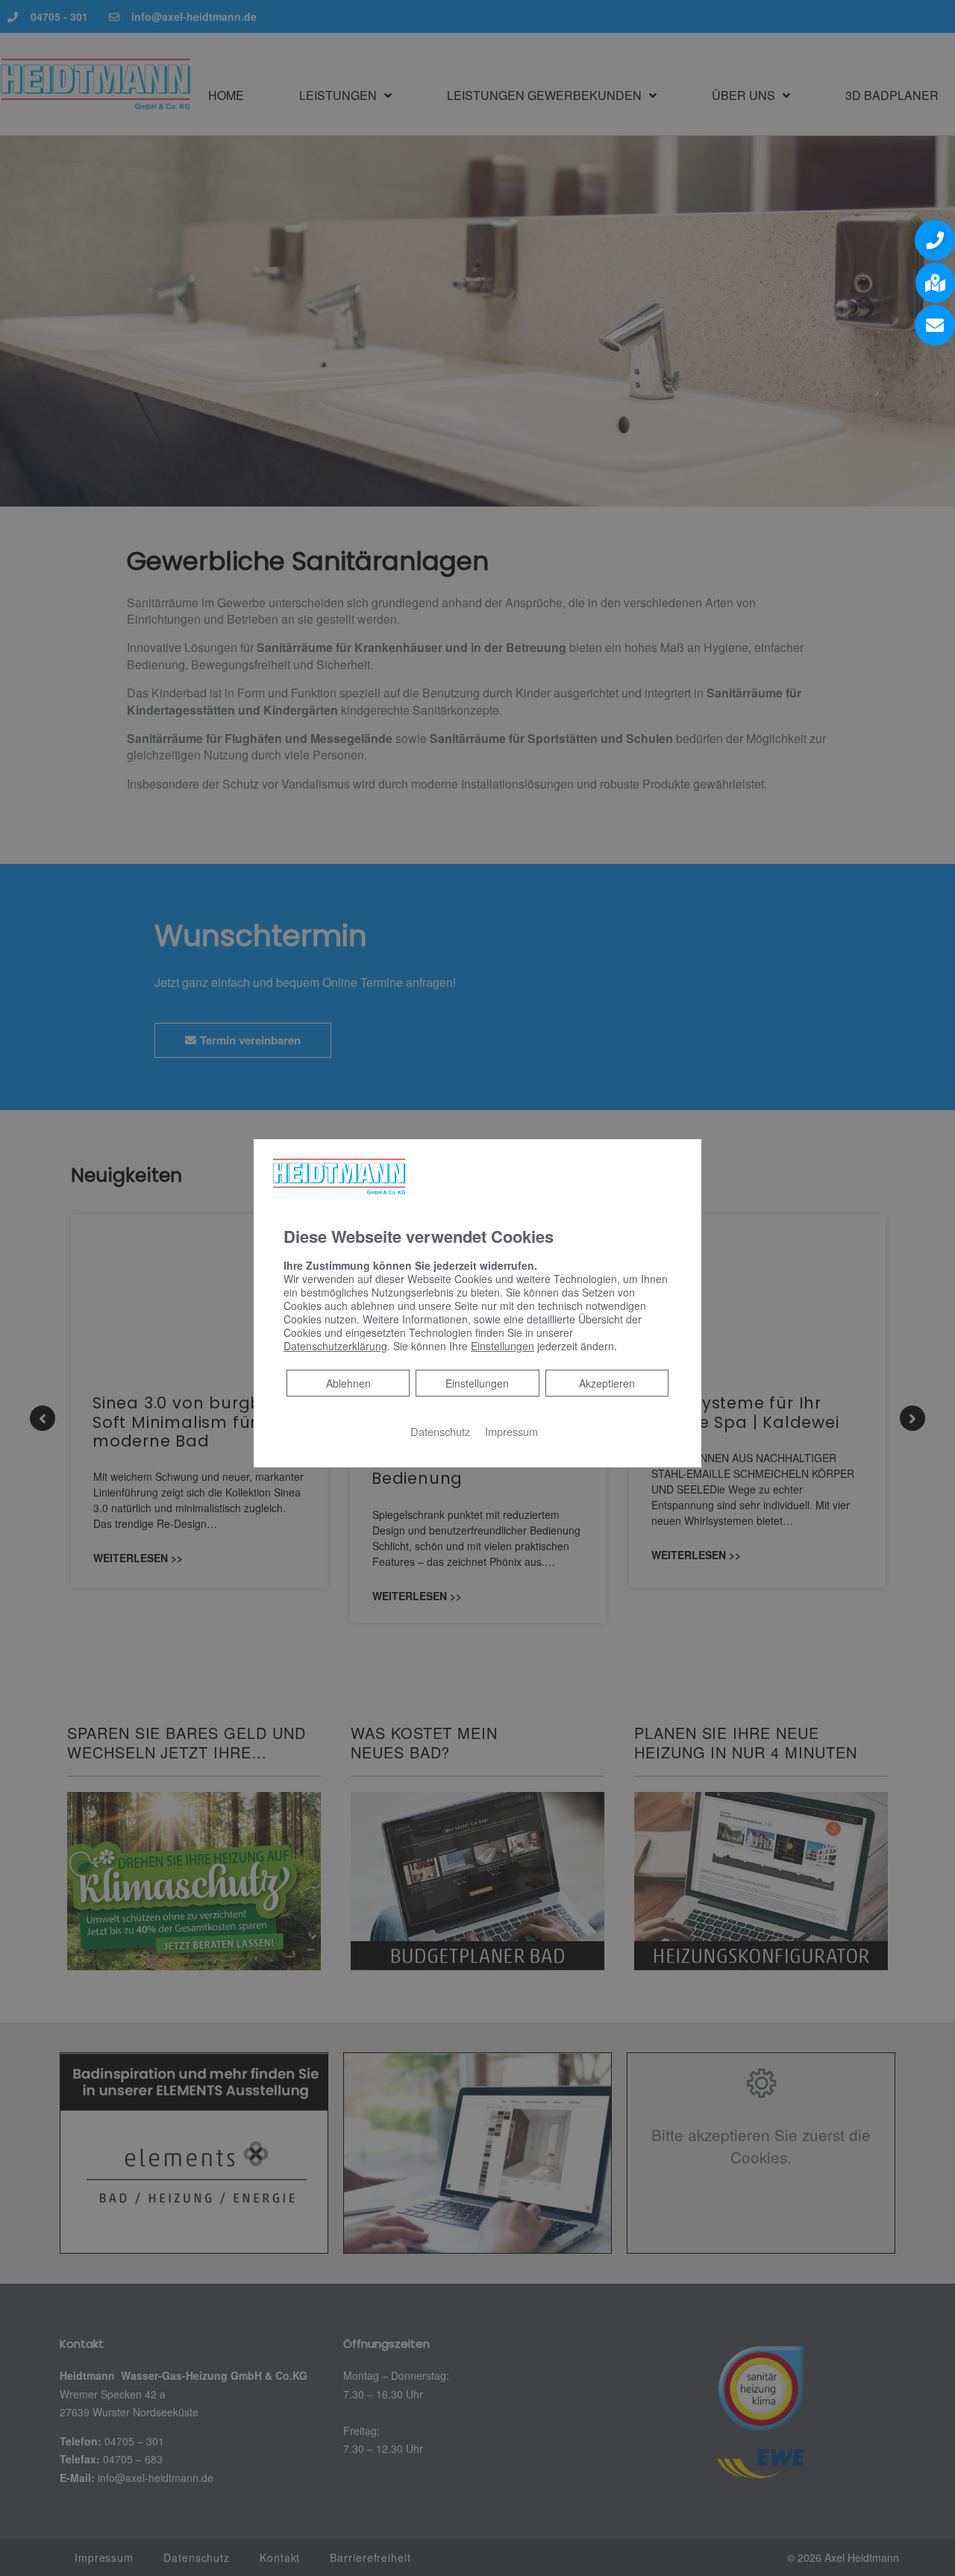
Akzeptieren (607, 1383)
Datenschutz (440, 1431)
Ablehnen (348, 1383)
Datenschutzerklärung (335, 1346)
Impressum (511, 1431)
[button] (935, 240)
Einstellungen (477, 1383)
